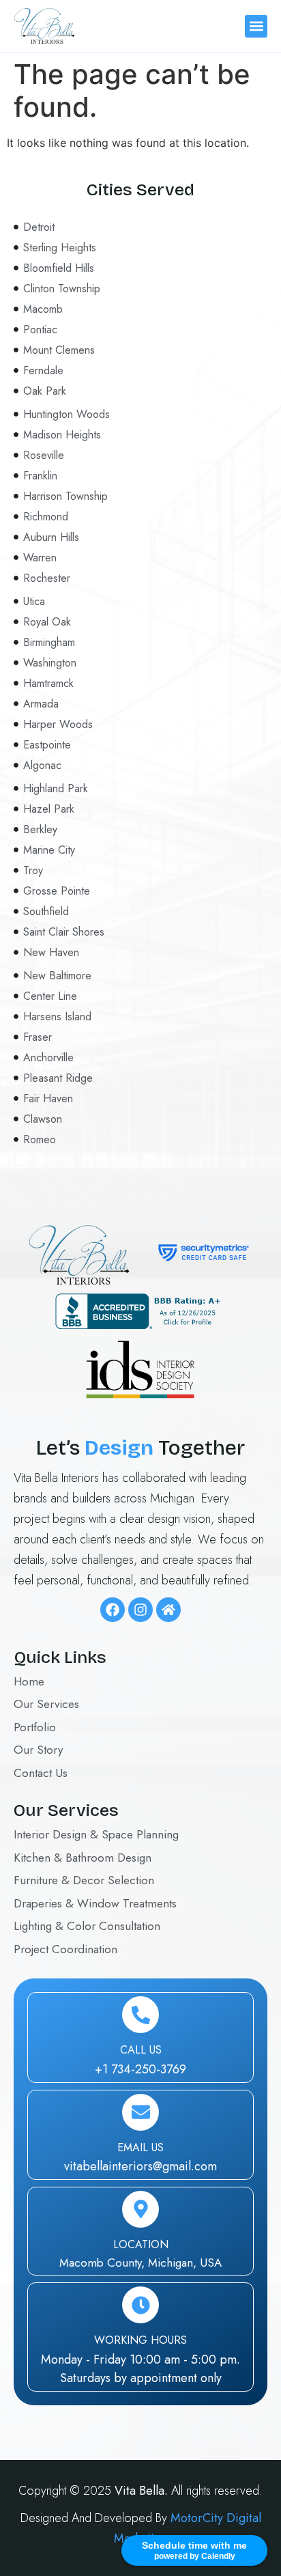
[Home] (168, 1610)
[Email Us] (140, 2112)
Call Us (141, 2050)
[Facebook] (113, 1610)
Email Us (140, 2147)
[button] (256, 26)
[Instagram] (140, 1610)
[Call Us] (140, 2015)
